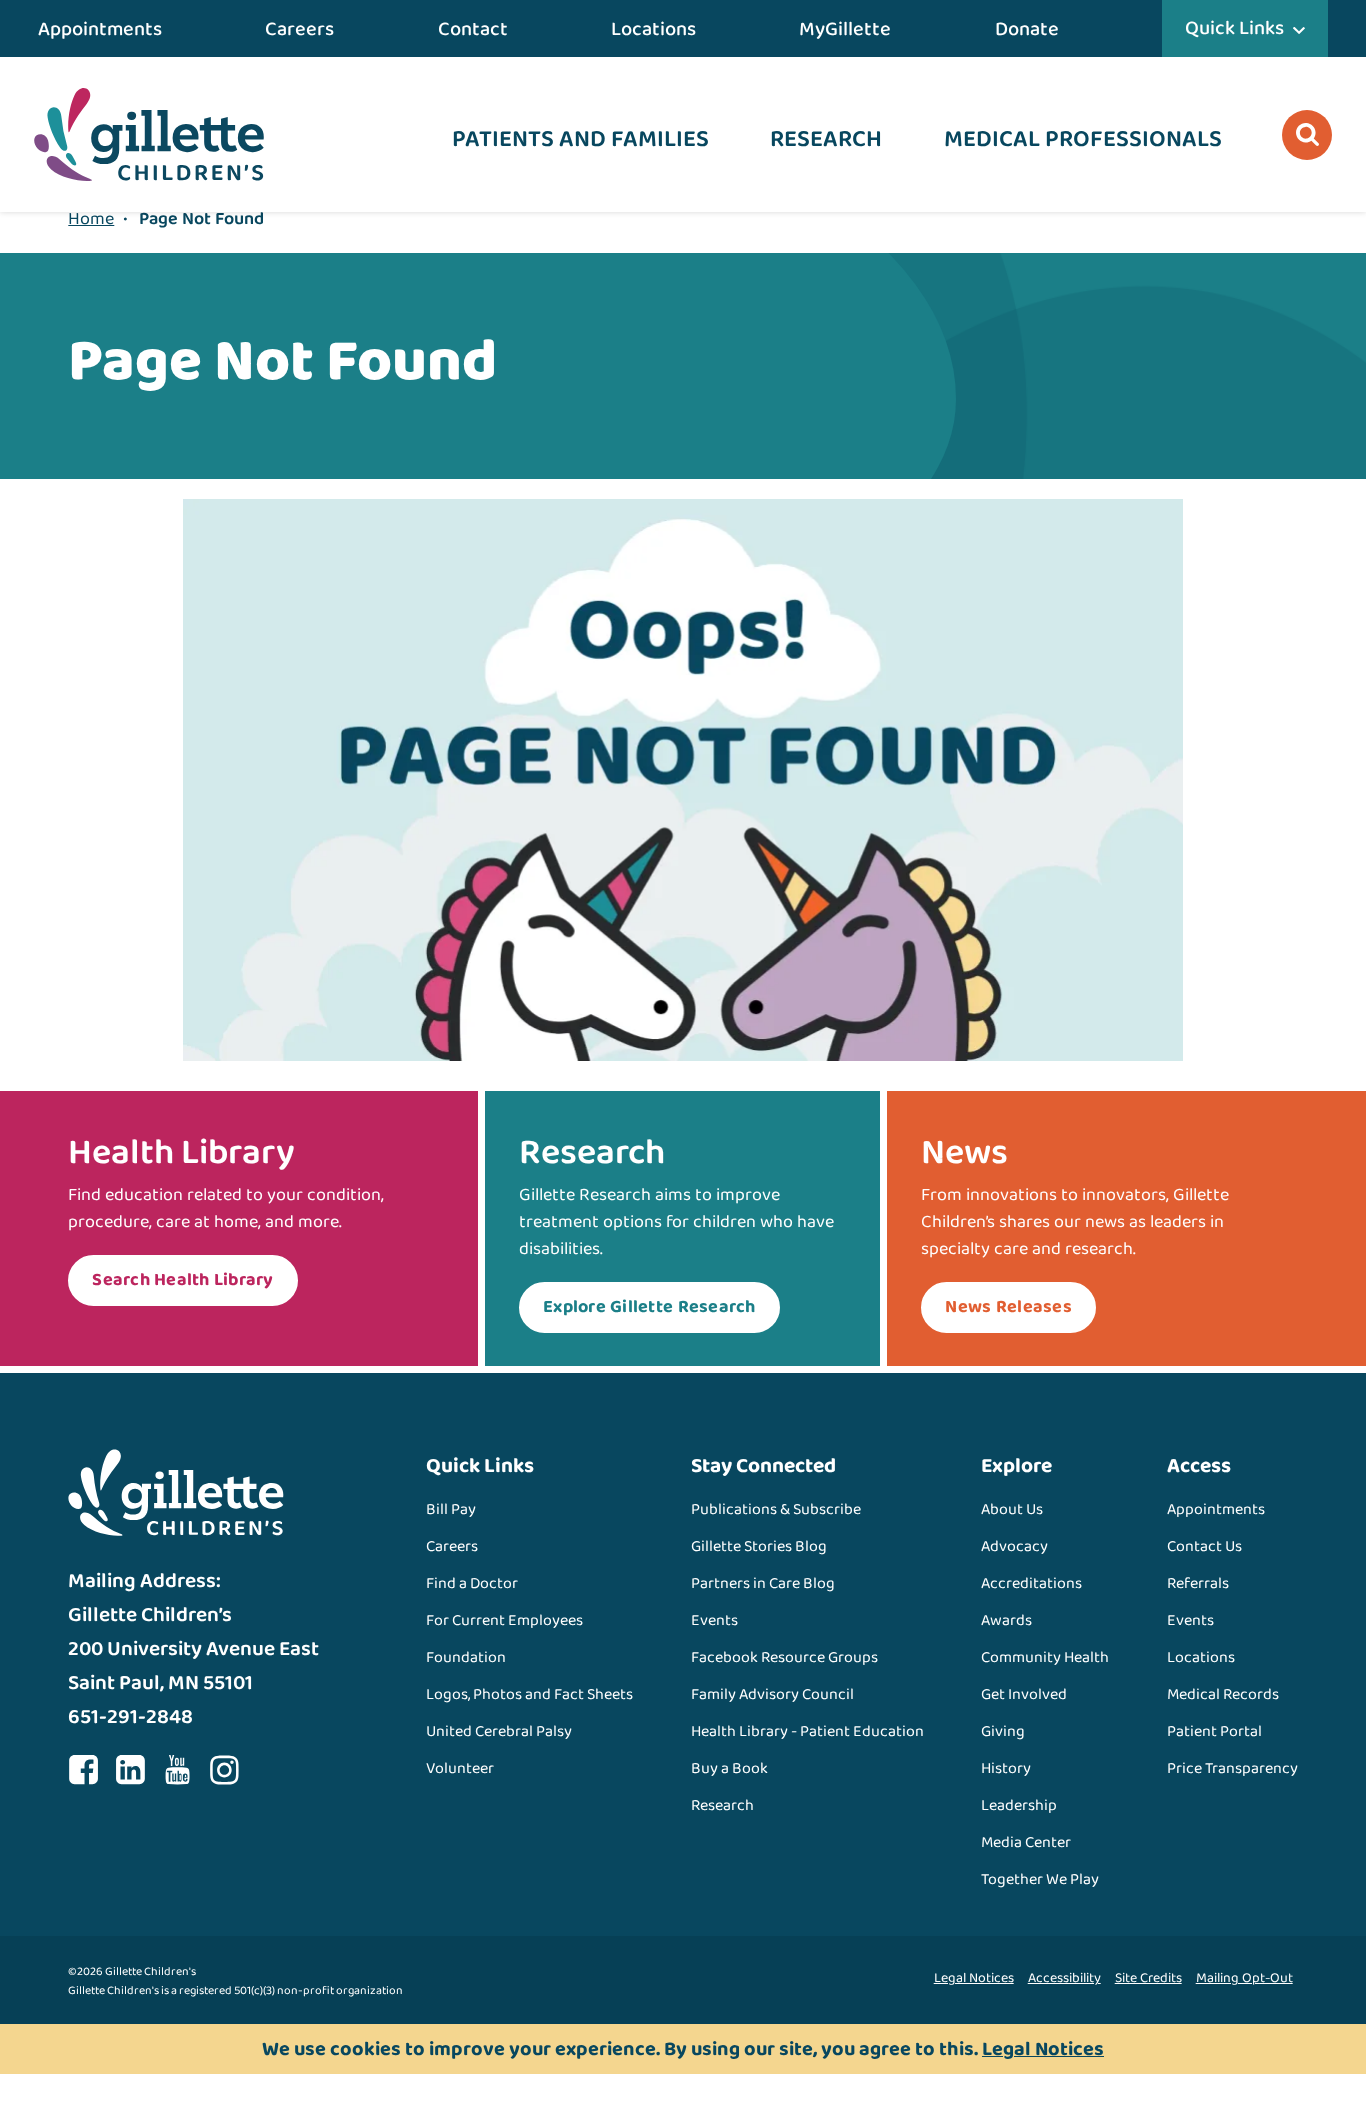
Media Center (1026, 1842)
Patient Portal (1214, 1731)
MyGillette (845, 29)
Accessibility (1064, 1978)
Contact (473, 29)
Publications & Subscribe (776, 1509)
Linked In (130, 1770)
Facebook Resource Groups (784, 1657)
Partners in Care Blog (763, 1583)
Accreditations (1031, 1583)
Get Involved (1024, 1694)
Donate (1027, 29)
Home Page (149, 134)
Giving (1003, 1731)
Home (91, 219)
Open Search (1307, 135)
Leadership (1019, 1805)
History (1006, 1768)
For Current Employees (504, 1620)
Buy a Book (729, 1768)
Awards (1006, 1620)
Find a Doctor (472, 1583)
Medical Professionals (1083, 139)
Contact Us (1204, 1546)
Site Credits (1148, 1978)
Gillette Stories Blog (759, 1546)
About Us (1012, 1509)
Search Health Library (182, 1280)
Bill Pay (451, 1509)
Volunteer (460, 1768)
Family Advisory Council (772, 1694)
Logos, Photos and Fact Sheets (529, 1694)
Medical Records (1223, 1694)
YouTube (177, 1770)
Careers (299, 29)
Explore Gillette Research (649, 1307)
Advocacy (1014, 1546)
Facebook (83, 1770)
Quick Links (1234, 28)
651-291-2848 (130, 1717)
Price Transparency (1232, 1768)
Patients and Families (580, 139)
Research (826, 139)
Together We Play (1040, 1879)
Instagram (224, 1770)
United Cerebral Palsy (499, 1731)
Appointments (100, 29)
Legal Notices (974, 1978)
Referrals (1198, 1583)
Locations (653, 29)
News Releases (1008, 1307)
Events (714, 1620)
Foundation (466, 1657)
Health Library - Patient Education (807, 1731)
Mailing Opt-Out (1244, 1978)
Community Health (1045, 1657)
